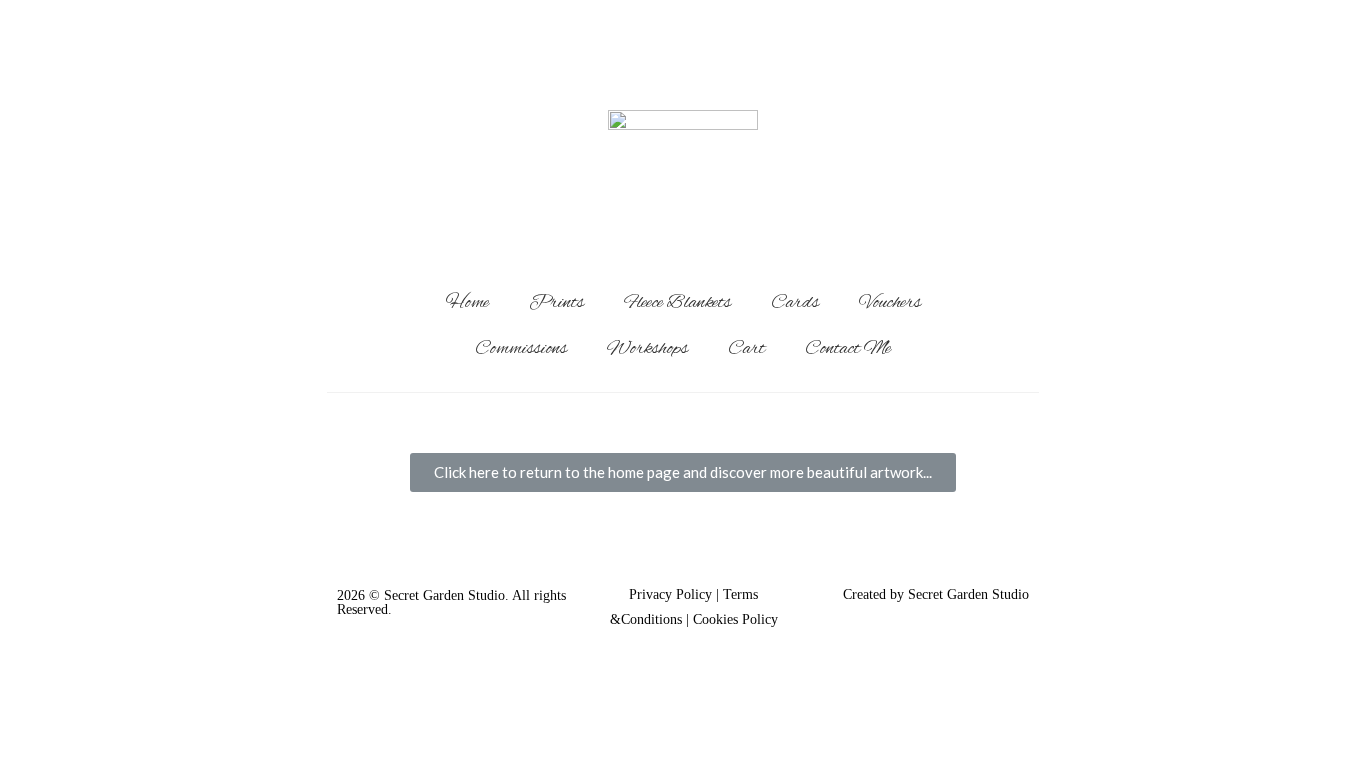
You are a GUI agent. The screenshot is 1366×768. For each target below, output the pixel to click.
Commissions (521, 349)
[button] (683, 472)
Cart (746, 349)
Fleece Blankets (677, 303)
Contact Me (848, 349)
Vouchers (890, 303)
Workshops (647, 349)
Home (467, 303)
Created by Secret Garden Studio (936, 594)
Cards (795, 303)
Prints (556, 303)
